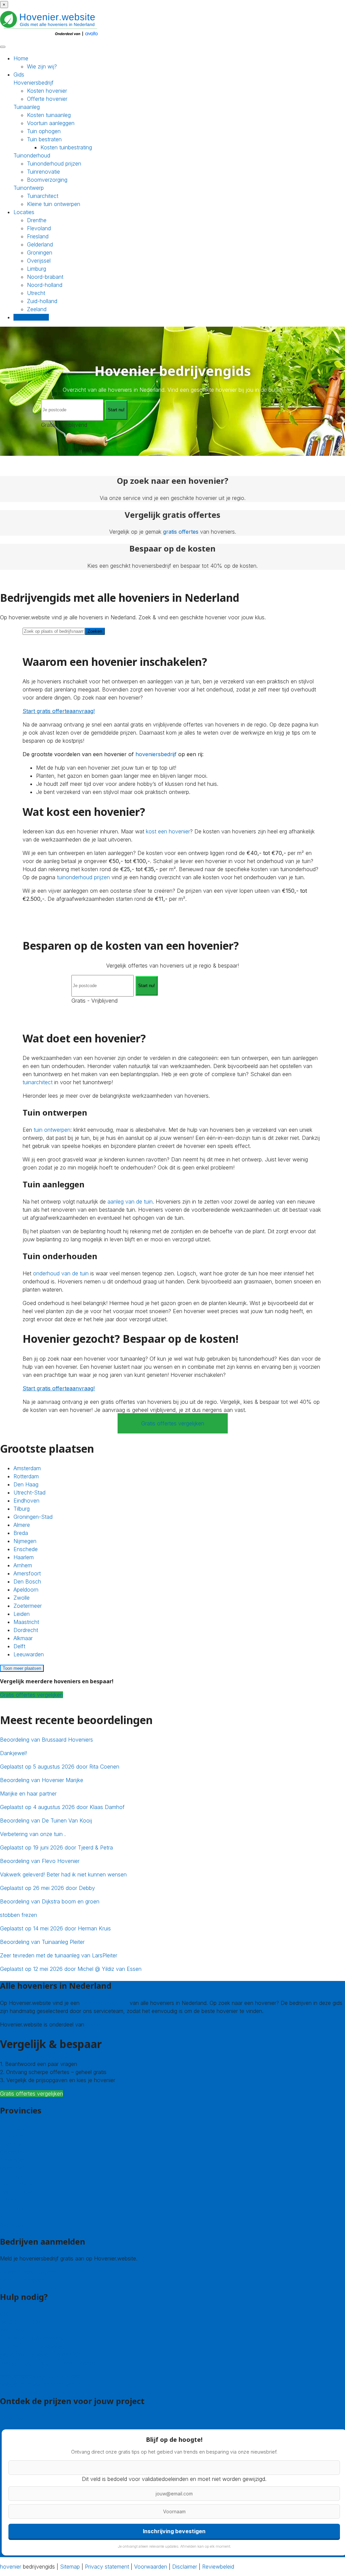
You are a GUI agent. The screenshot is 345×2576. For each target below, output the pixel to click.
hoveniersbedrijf (156, 754)
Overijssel (39, 261)
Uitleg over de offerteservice (35, 2338)
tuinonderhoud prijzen (83, 877)
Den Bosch (27, 1581)
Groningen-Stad (33, 1517)
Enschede (26, 1549)
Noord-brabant (45, 277)
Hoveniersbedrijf (34, 83)
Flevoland (39, 228)
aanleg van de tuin (130, 1202)
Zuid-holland (42, 301)
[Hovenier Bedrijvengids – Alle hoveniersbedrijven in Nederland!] (51, 37)
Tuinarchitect (43, 196)
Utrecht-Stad (29, 1492)
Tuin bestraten (44, 139)
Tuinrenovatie (43, 172)
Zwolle (22, 1598)
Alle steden (13, 2224)
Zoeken (95, 631)
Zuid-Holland (16, 2208)
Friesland (38, 236)
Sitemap (70, 2567)
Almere (22, 1525)
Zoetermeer (28, 1606)
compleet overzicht (105, 2003)
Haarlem (24, 1557)
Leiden (22, 1614)
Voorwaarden (151, 2567)
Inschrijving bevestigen (174, 2531)
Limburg (37, 269)
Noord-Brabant (19, 2184)
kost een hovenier (168, 831)
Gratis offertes (31, 317)
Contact (10, 2314)
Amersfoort (27, 1573)
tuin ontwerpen (52, 1130)
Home (21, 58)
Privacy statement (107, 2567)
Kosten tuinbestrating (66, 147)
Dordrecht (26, 1630)
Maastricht (26, 1622)
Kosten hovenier (47, 91)
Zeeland (37, 309)
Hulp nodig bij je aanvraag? (33, 2346)
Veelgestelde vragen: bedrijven (37, 2384)
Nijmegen (25, 1541)
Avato (93, 2024)
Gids (19, 75)
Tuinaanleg (27, 107)
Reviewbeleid (218, 2567)
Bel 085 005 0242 (23, 2322)
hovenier (11, 2567)
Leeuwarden (29, 1654)
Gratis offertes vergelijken (173, 1423)
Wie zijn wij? (42, 66)
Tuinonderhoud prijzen (54, 164)
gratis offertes (181, 532)
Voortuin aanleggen (51, 123)
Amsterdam (27, 1468)
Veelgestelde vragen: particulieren (41, 2376)
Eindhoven (26, 1501)
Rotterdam (26, 1476)
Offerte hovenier (47, 99)
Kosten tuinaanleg (49, 115)
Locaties (24, 212)
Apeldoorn (26, 1590)
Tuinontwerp (29, 188)
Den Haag (26, 1484)
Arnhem (23, 1565)
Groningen (40, 253)
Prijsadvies (13, 2418)
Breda (21, 1533)
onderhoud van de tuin (61, 1273)
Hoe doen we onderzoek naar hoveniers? (51, 2363)
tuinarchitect (38, 1082)
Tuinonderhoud (32, 155)
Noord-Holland (18, 2192)
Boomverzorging (47, 180)
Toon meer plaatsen (22, 1668)
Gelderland (40, 244)
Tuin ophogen (44, 131)
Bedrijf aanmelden (22, 2280)
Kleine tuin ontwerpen (54, 204)
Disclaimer (185, 2567)
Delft (19, 1646)
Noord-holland (45, 285)
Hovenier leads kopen (27, 2272)
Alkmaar (23, 1638)
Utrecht (36, 293)
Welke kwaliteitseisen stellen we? (40, 2355)
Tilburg (22, 1509)
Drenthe (37, 220)
